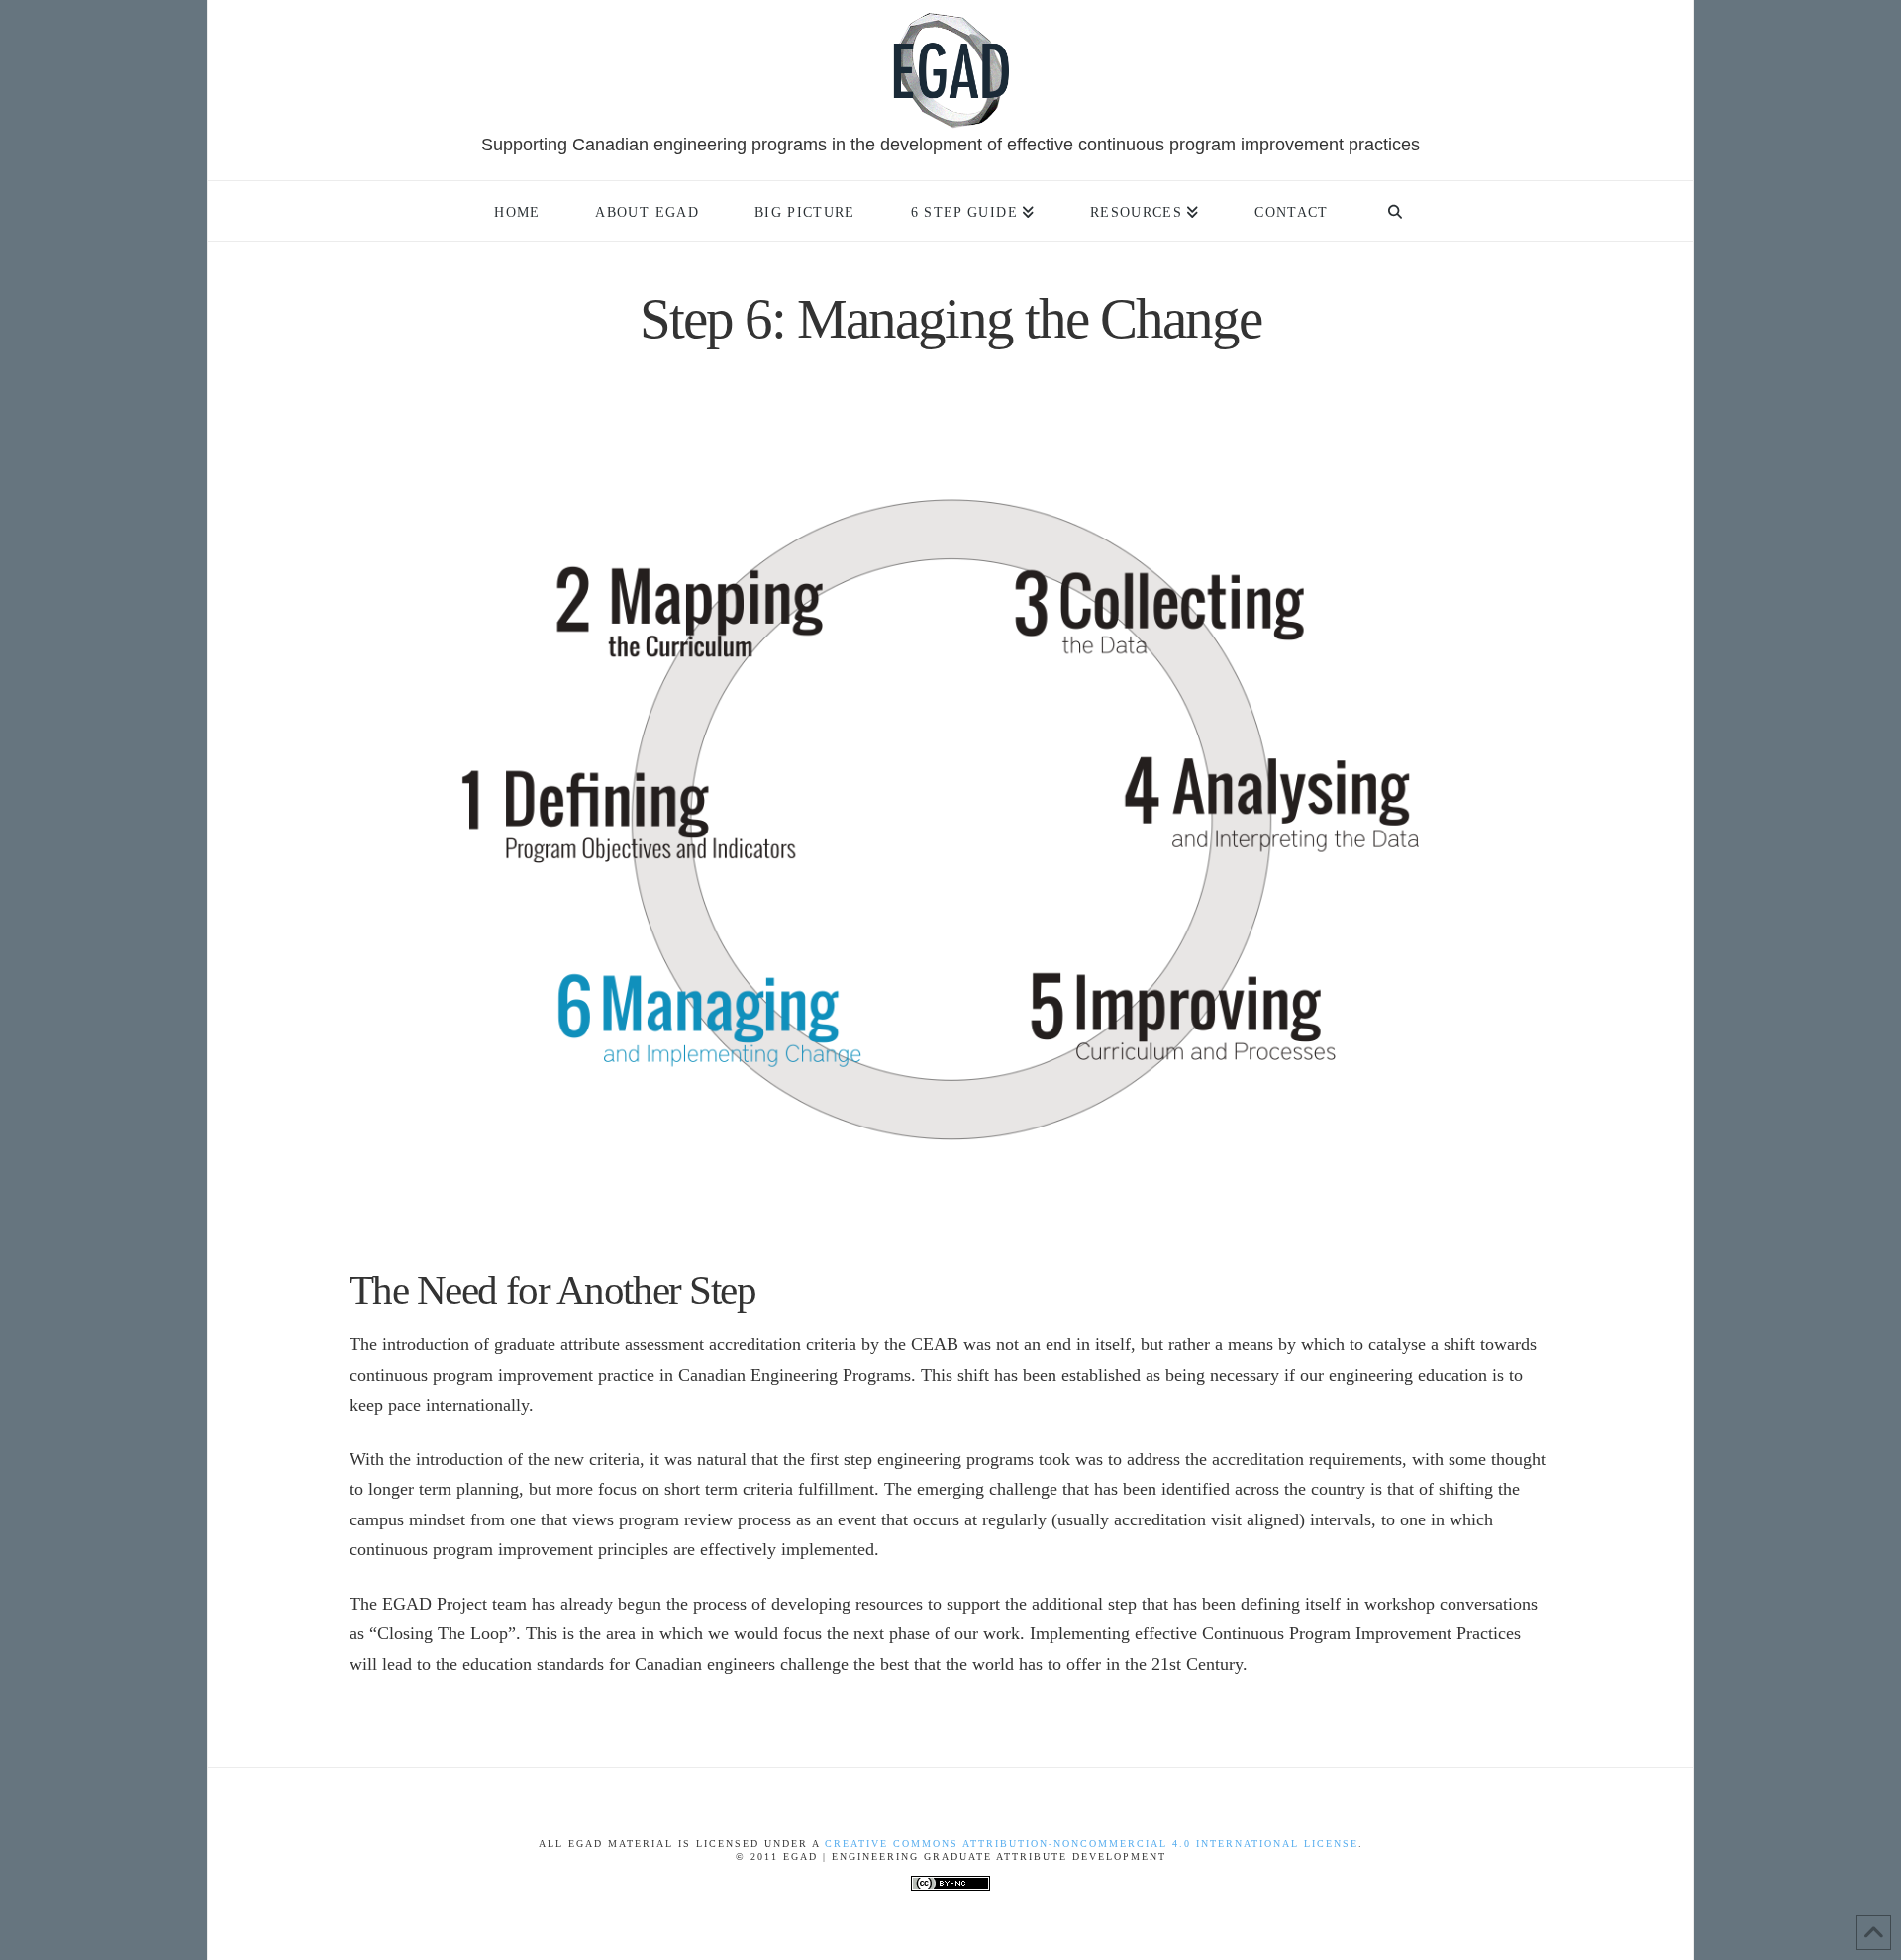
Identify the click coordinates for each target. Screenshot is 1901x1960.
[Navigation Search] (1395, 211)
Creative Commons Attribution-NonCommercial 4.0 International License (1092, 1844)
